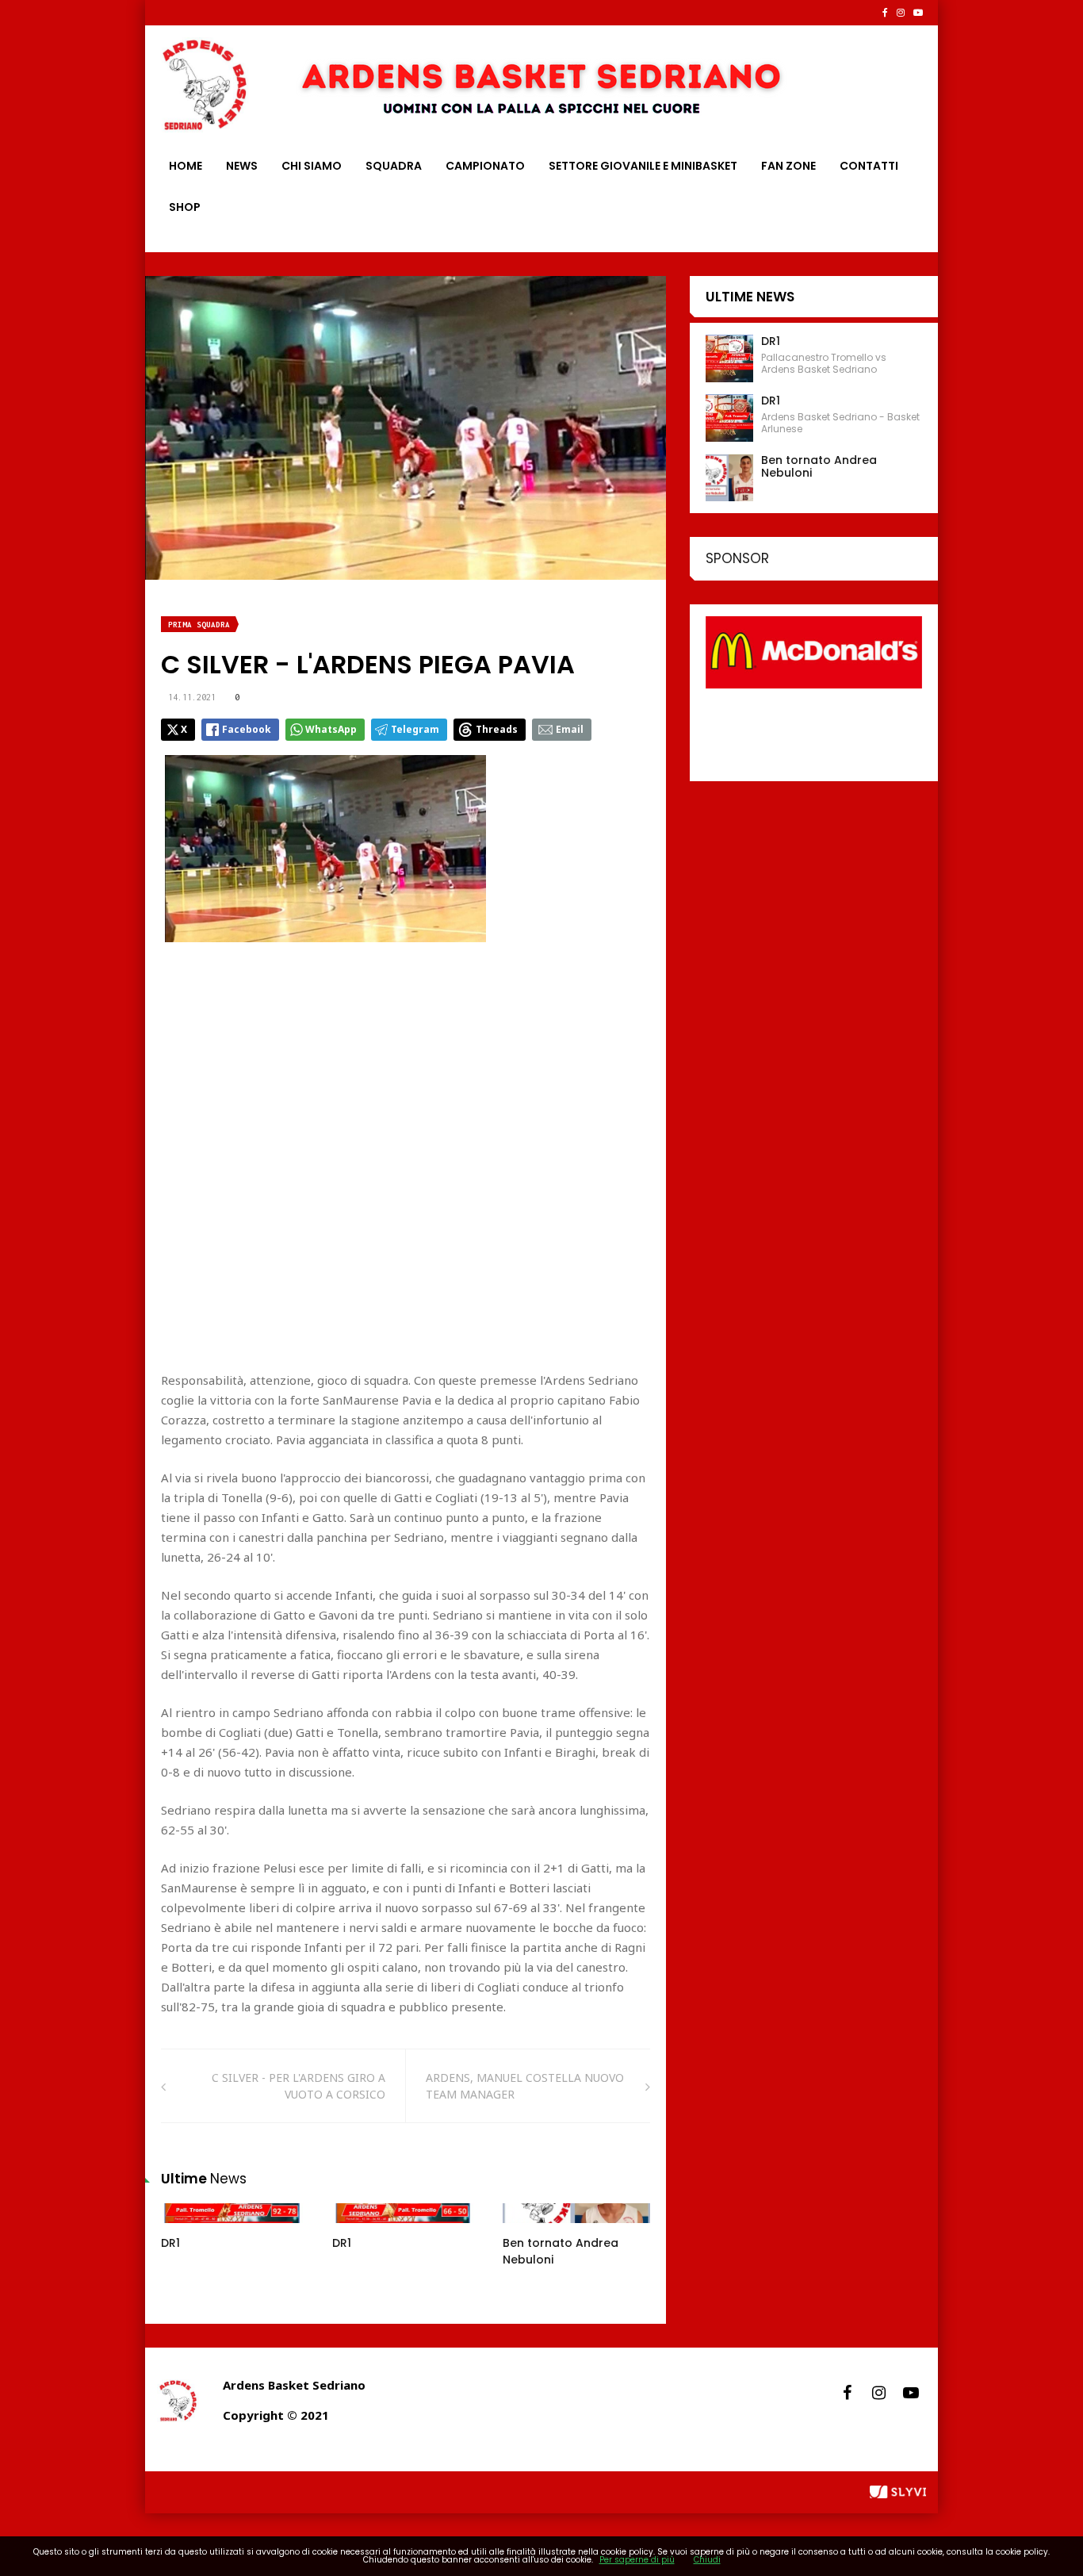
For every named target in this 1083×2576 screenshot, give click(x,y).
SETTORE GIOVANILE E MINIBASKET (643, 166)
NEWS (242, 166)
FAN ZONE (788, 166)
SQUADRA (394, 166)
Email (570, 729)
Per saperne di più (637, 2560)
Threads (497, 729)
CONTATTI (869, 166)
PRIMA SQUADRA (199, 625)
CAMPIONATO (485, 166)
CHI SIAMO (312, 166)
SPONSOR (737, 558)
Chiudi (707, 2560)
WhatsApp (331, 729)
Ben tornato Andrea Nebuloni (819, 466)
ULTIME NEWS (750, 297)
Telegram (415, 729)
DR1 (170, 2243)
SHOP (185, 207)
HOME (186, 166)
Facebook (247, 729)
